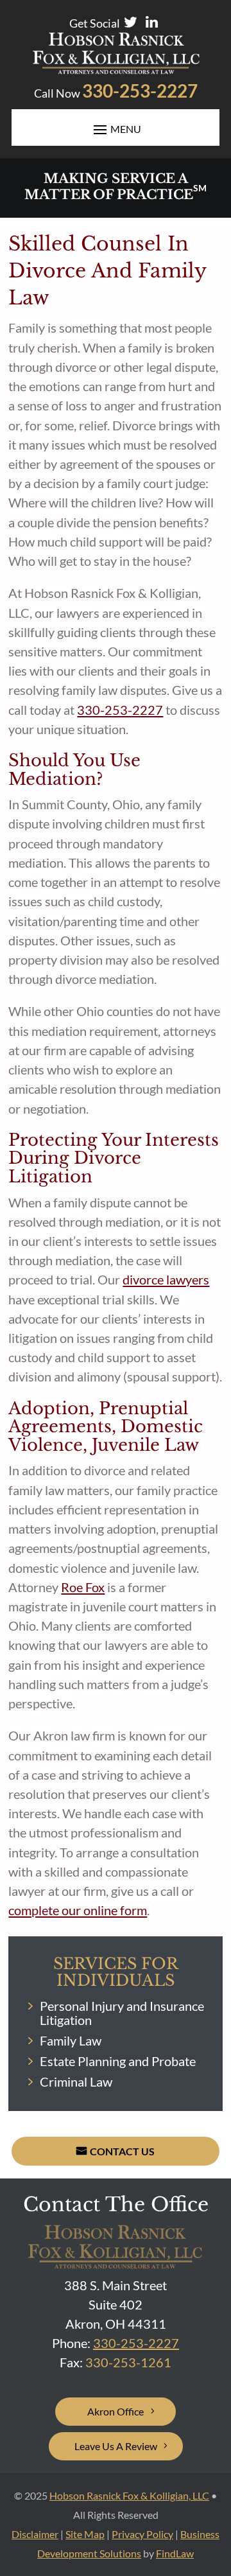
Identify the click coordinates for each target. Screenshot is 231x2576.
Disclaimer (35, 2534)
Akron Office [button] (116, 2411)
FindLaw (175, 2553)
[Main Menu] (116, 129)
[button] (218, 2483)
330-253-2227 (140, 91)
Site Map (85, 2534)
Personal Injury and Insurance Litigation (122, 2013)
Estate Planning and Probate (118, 2061)
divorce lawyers (166, 1279)
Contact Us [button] (122, 2151)
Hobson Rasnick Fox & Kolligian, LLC (129, 2495)
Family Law (71, 2040)
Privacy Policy (142, 2534)
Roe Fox (83, 1587)
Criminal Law (76, 2081)
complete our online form (78, 1910)
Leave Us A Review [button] (116, 2446)
